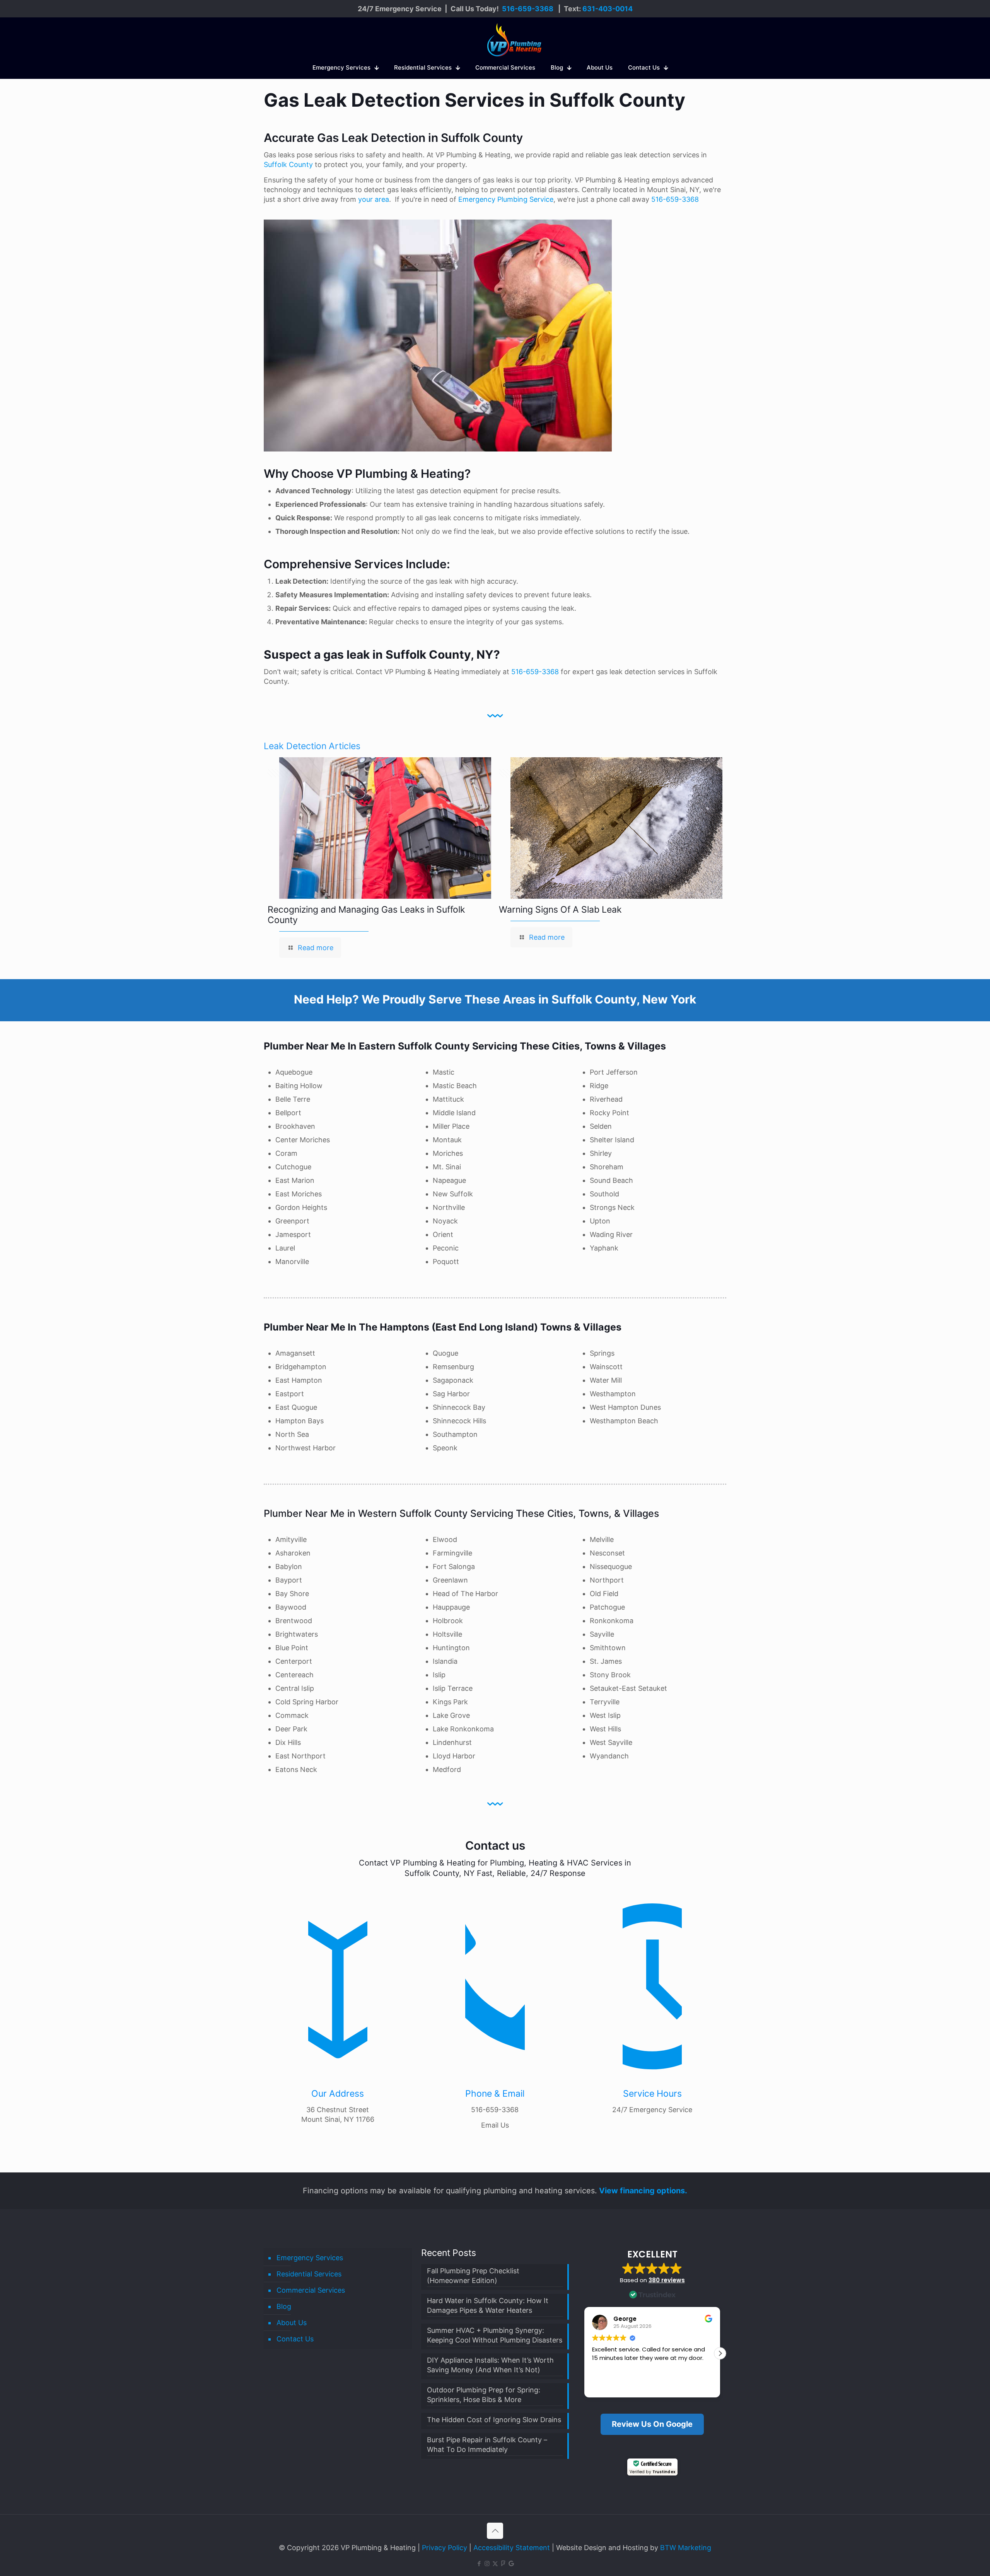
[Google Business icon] (511, 2563)
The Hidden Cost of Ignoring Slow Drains (494, 2420)
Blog (284, 2306)
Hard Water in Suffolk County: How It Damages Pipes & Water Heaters (488, 2305)
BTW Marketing (686, 2548)
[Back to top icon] (495, 2531)
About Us (292, 2323)
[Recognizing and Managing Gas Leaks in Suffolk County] (385, 828)
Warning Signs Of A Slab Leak (560, 910)
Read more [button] (654, 2386)
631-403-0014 (608, 9)
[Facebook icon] (479, 2563)
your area (374, 199)
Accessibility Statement (512, 2548)
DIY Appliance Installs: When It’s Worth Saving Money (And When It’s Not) (490, 2365)
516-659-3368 (528, 9)
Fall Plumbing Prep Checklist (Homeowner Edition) (473, 2276)
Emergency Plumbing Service (506, 199)
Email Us (495, 2125)
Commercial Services (311, 2290)
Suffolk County (288, 164)
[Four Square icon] (503, 2563)
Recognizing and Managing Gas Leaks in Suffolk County (366, 915)
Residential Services (309, 2274)
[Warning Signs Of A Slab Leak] (616, 828)
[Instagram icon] (487, 2563)
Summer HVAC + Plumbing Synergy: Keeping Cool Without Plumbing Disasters (495, 2335)
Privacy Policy (445, 2548)
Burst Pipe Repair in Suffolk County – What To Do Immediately (487, 2445)
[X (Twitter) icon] (495, 2563)
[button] (720, 2353)
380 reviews (667, 2280)
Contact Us (295, 2339)
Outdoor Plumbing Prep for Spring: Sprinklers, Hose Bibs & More (484, 2395)
